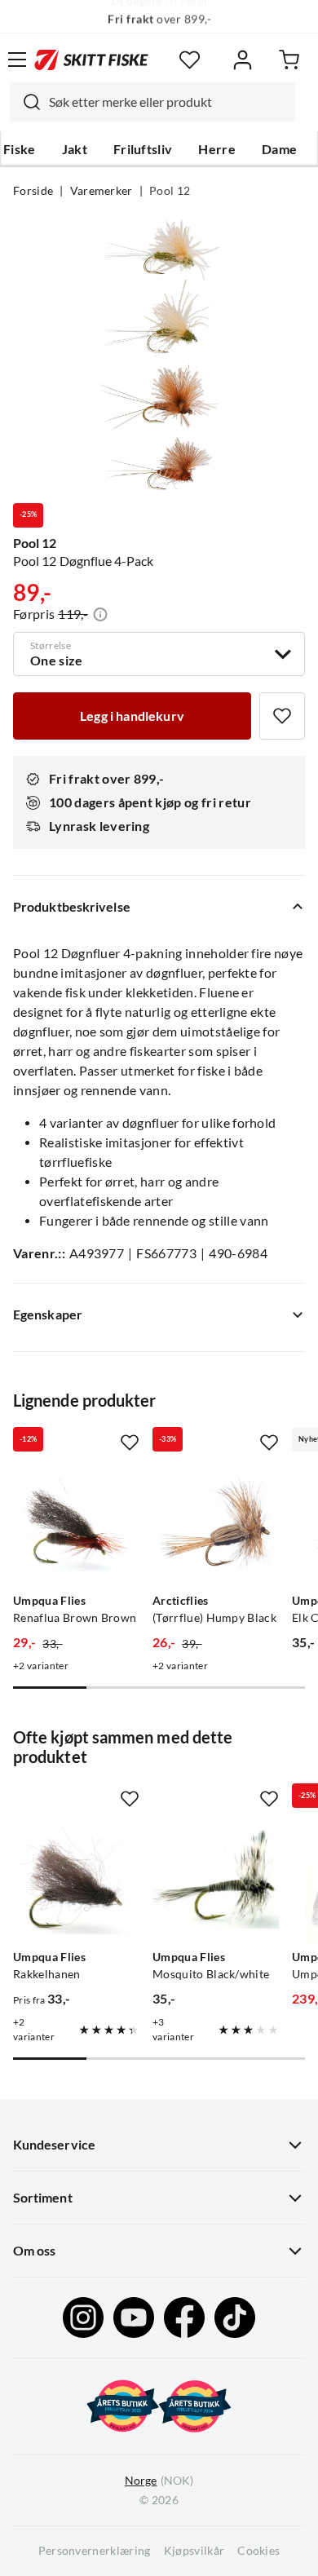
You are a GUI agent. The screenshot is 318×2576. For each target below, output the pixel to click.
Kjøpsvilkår (194, 2551)
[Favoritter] (190, 60)
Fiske (20, 149)
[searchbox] (168, 102)
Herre (217, 149)
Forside (33, 191)
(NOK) (159, 2481)
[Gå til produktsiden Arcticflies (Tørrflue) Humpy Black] (216, 1523)
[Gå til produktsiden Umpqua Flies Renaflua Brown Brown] (76, 1523)
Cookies (258, 2551)
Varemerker (102, 191)
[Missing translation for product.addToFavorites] (282, 716)
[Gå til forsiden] (91, 60)
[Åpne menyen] (17, 60)
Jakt (75, 149)
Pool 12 (170, 191)
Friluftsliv (143, 149)
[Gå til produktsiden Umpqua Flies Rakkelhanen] (76, 1879)
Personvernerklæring (95, 2551)
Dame (279, 149)
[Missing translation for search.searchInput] (25, 102)
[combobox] (152, 102)
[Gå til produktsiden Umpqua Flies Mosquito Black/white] (216, 1879)
